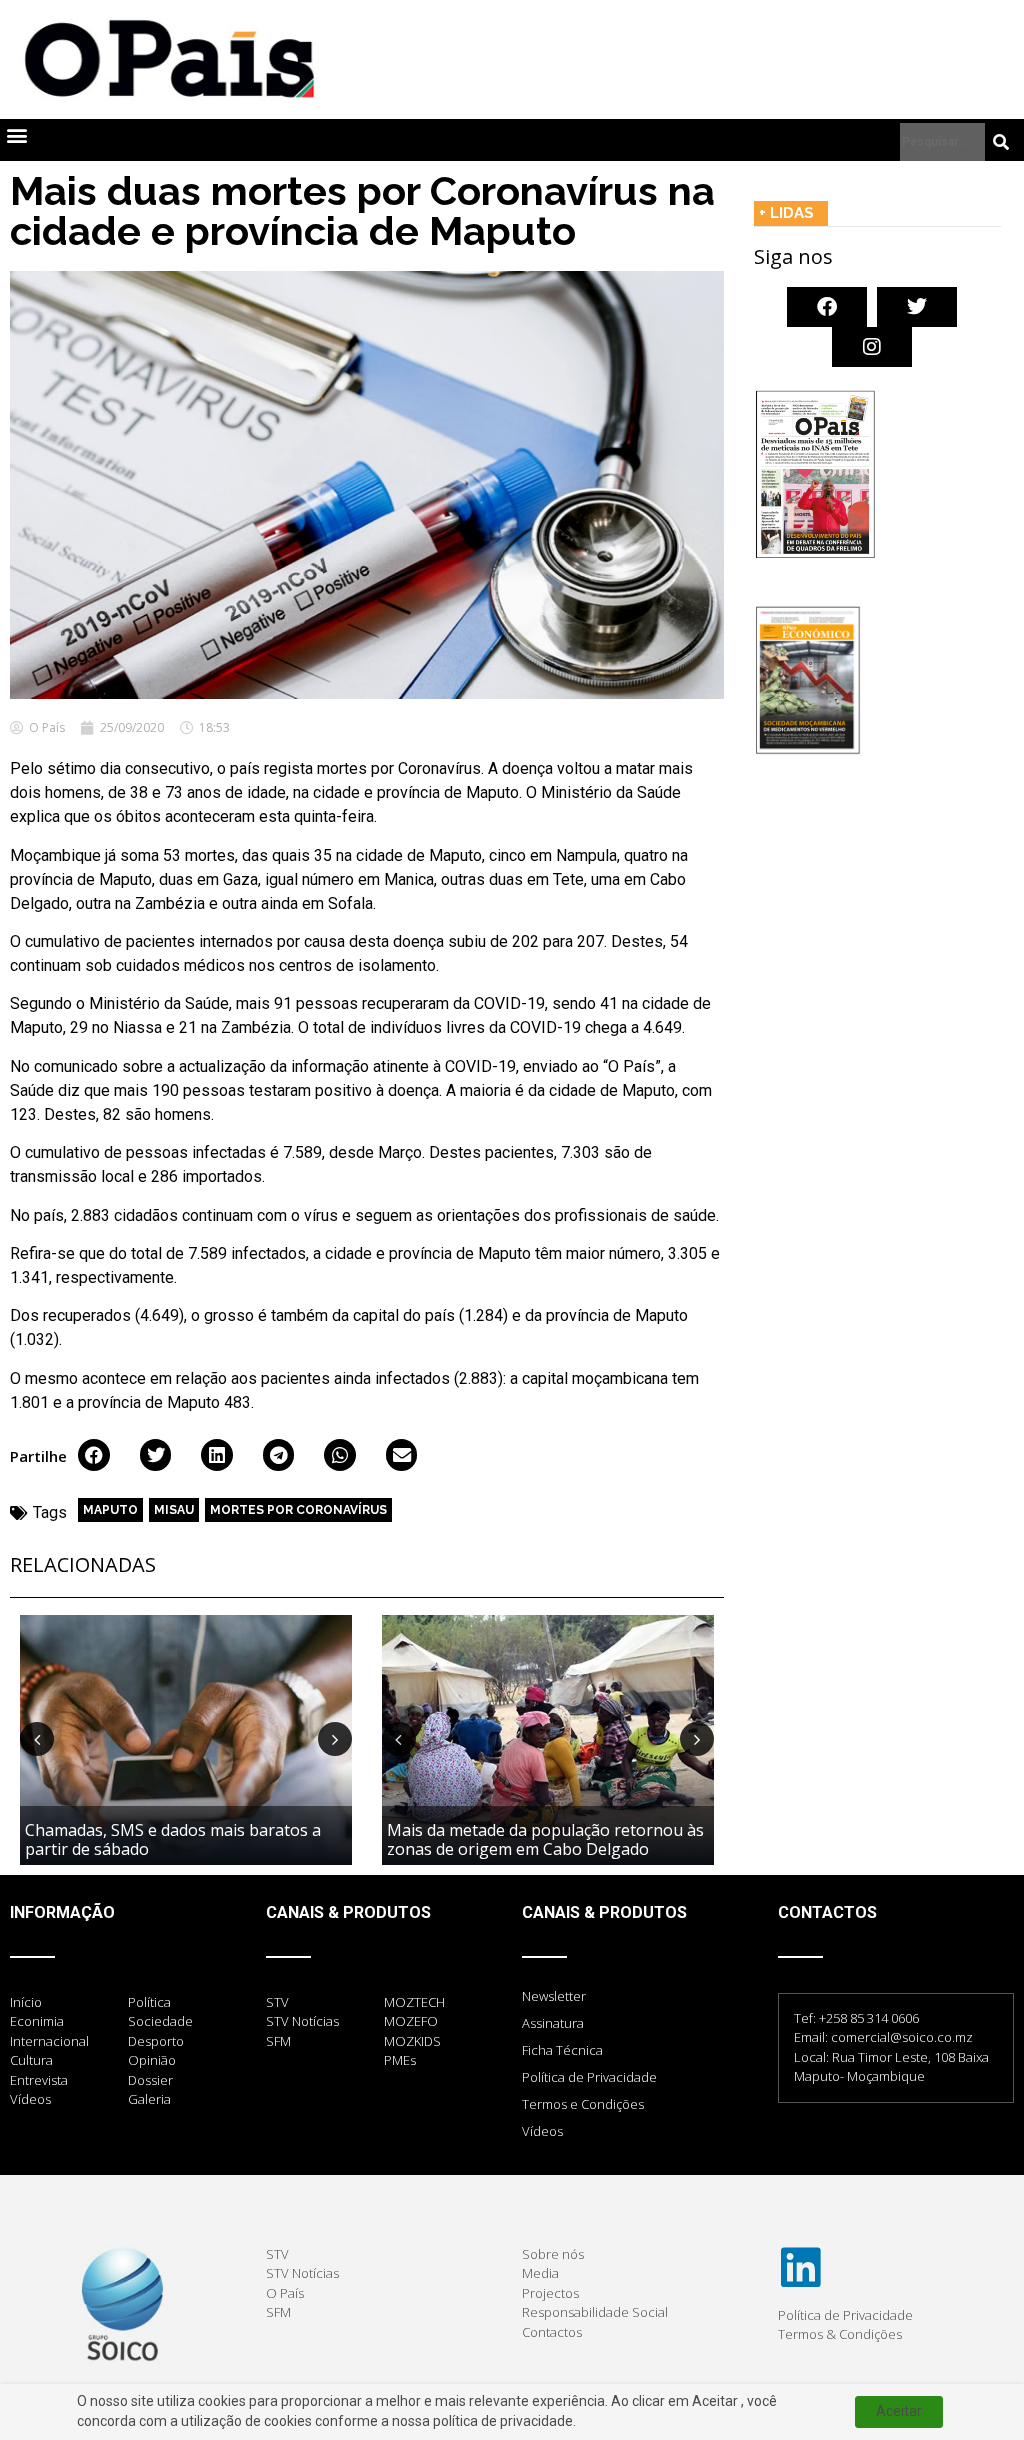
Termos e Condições (583, 2104)
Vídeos (542, 2131)
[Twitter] (917, 307)
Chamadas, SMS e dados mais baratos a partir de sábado (173, 1839)
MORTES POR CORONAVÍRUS (298, 1510)
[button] (16, 135)
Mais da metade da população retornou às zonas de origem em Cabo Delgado (545, 1839)
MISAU (174, 1510)
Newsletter (554, 1996)
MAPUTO (110, 1510)
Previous (37, 1739)
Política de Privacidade (589, 2077)
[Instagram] (872, 347)
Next (335, 1739)
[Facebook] (827, 307)
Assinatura (553, 2023)
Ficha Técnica (562, 2050)
